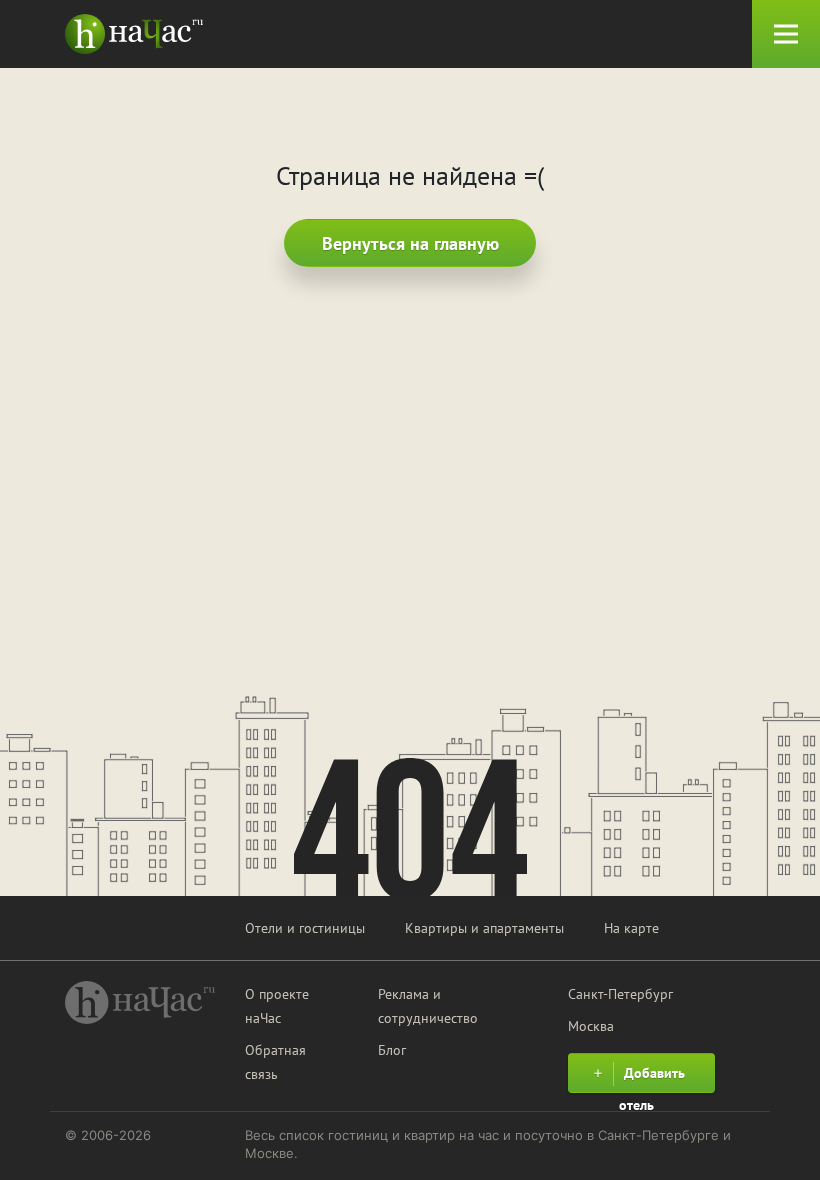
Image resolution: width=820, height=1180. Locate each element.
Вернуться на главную (410, 243)
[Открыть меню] (786, 34)
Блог (392, 1050)
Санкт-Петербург (620, 994)
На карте (631, 928)
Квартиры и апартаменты (484, 928)
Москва (591, 1026)
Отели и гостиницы (305, 928)
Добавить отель (652, 1078)
